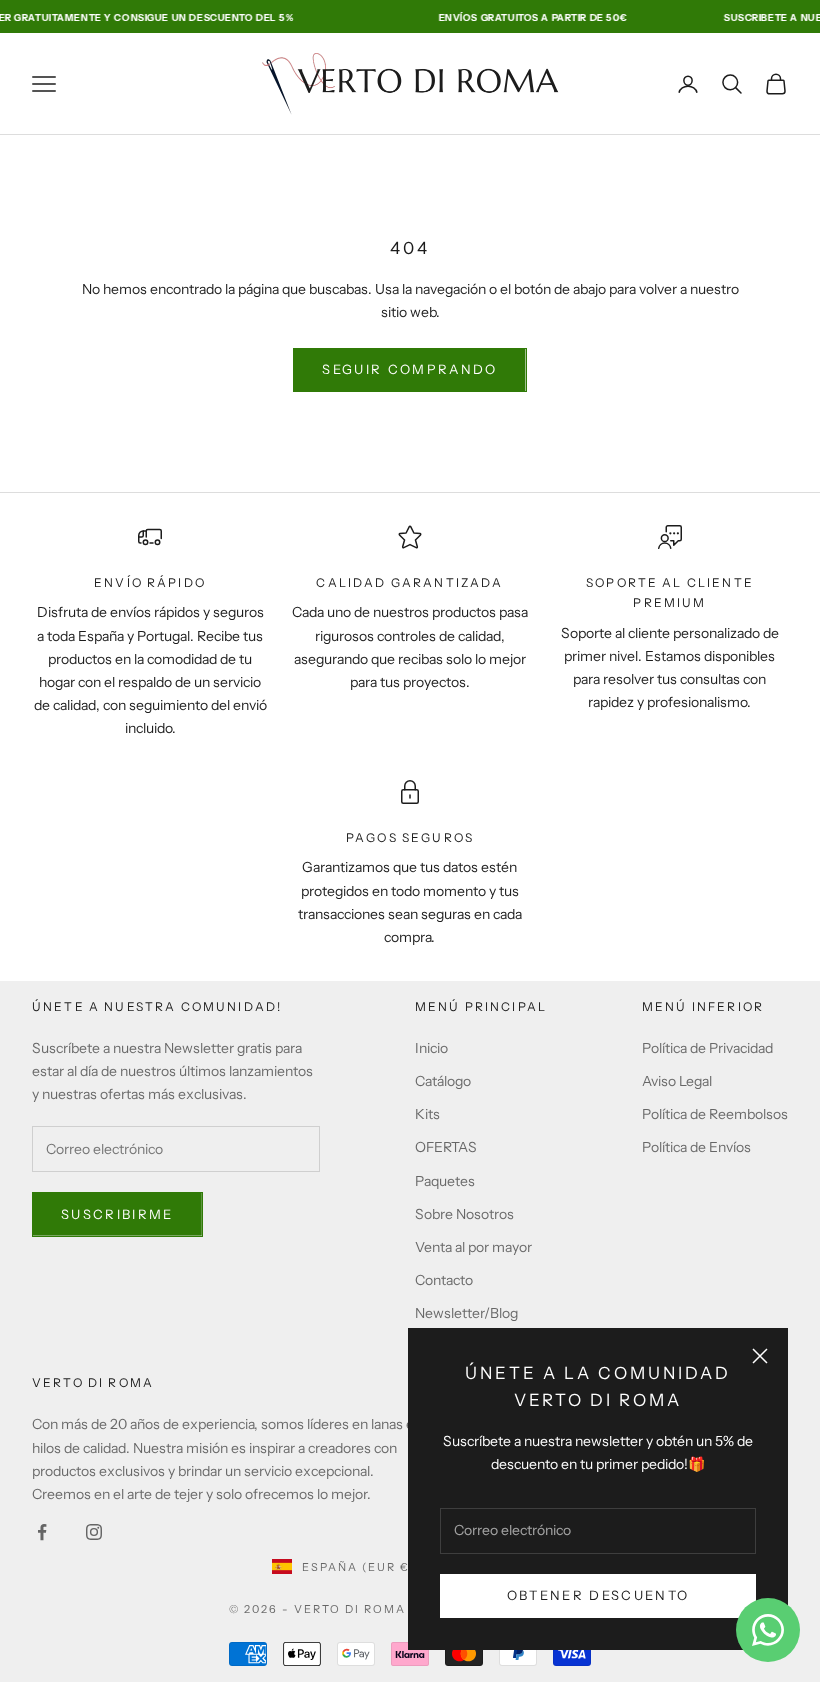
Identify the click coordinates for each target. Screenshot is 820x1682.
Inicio (431, 1048)
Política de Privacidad (707, 1048)
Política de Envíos (696, 1147)
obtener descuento (598, 1595)
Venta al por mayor (473, 1247)
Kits (427, 1114)
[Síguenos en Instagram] (94, 1532)
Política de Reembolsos (715, 1114)
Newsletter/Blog (466, 1313)
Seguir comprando (409, 369)
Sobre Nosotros (464, 1214)
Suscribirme (117, 1214)
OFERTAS (446, 1147)
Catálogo (443, 1081)
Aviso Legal (677, 1081)
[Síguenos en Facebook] (42, 1532)
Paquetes (445, 1181)
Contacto (444, 1280)
